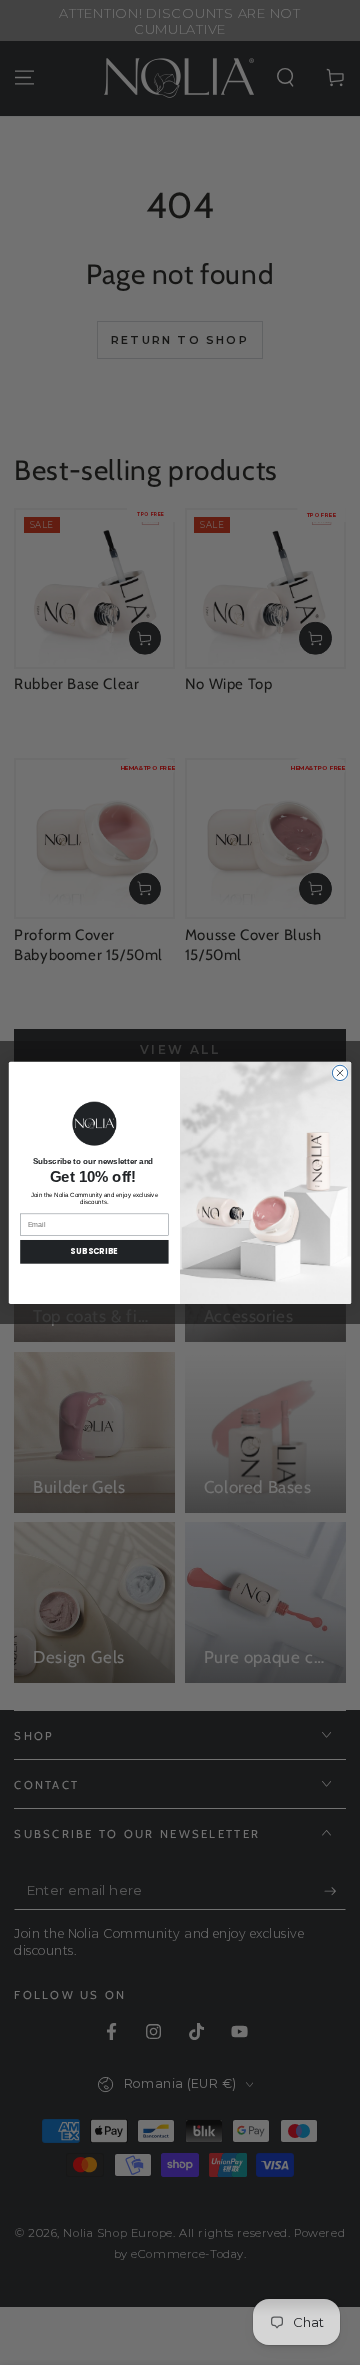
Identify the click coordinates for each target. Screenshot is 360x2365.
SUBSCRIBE (94, 1251)
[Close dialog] (339, 1072)
